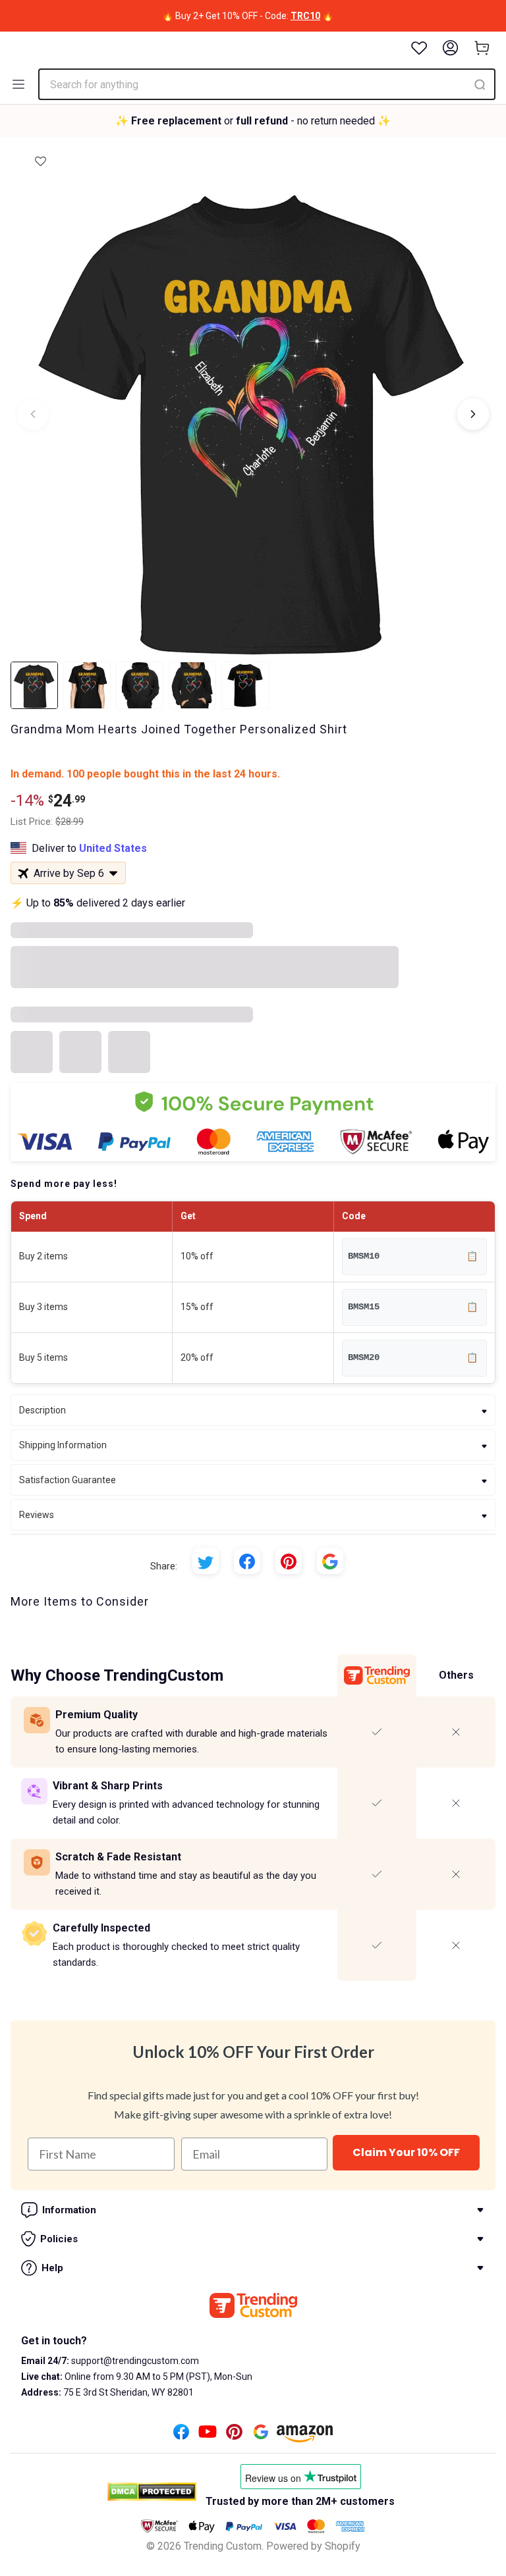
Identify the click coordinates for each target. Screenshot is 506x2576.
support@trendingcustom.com (134, 2361)
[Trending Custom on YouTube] (208, 2435)
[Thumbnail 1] (34, 685)
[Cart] (482, 48)
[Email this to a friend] (330, 1561)
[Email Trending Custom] (261, 2435)
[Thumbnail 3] (140, 685)
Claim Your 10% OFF (406, 2152)
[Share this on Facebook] (247, 1561)
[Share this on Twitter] (206, 1561)
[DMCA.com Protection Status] (152, 2492)
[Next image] (473, 414)
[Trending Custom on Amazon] (305, 2437)
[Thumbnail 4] (192, 685)
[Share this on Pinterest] (289, 1561)
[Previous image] (33, 414)
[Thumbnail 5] (245, 685)
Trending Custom (223, 2546)
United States (113, 848)
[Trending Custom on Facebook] (181, 2435)
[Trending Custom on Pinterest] (234, 2435)
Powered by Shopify (313, 2546)
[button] (41, 157)
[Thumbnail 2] (87, 685)
